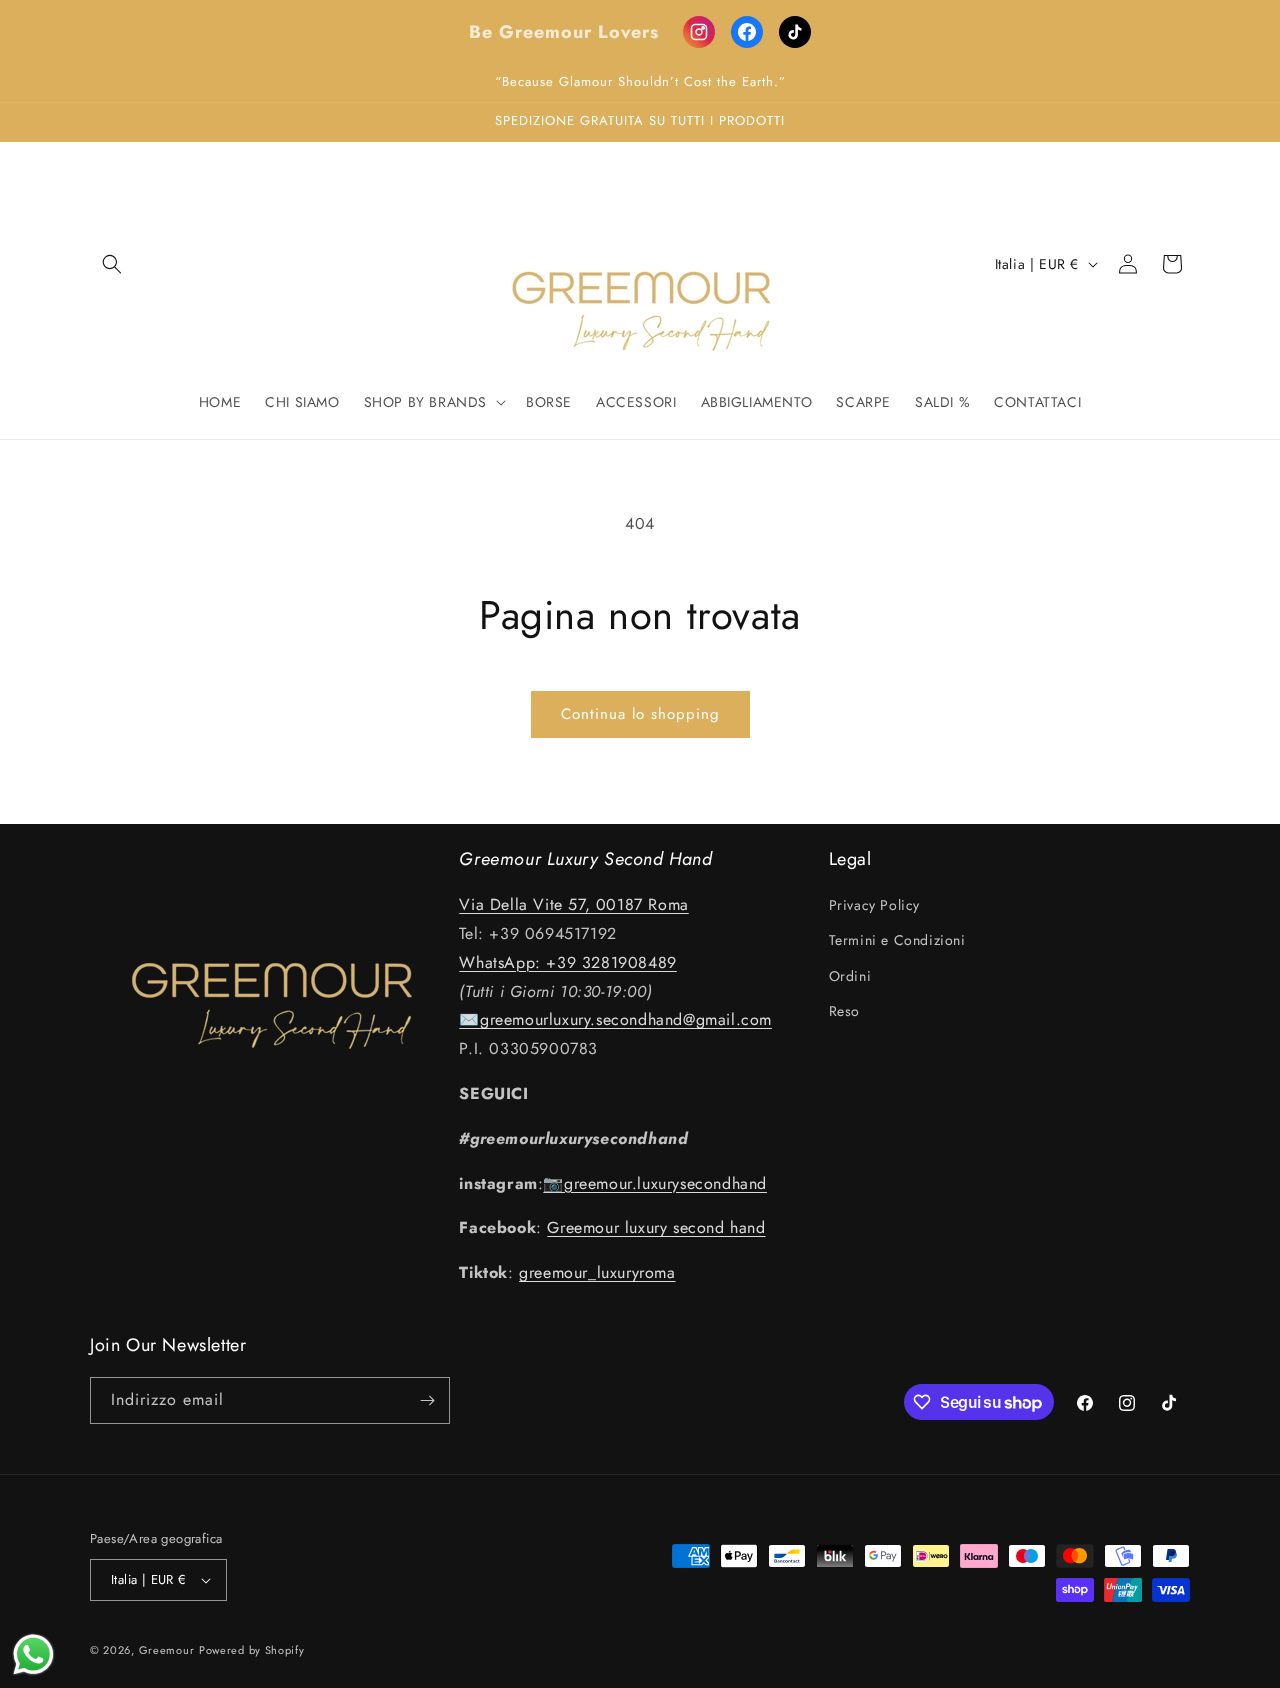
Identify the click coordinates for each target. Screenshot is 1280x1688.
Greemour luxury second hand (656, 1227)
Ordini (850, 976)
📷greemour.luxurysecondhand (655, 1183)
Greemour (167, 1650)
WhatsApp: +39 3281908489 (567, 962)
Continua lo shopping (640, 714)
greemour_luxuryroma (597, 1272)
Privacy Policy (874, 905)
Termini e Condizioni (897, 940)
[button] (112, 264)
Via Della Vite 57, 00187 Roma (573, 904)
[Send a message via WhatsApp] (33, 1654)
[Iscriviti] (427, 1400)
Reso (844, 1011)
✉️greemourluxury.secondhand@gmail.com (615, 1019)
